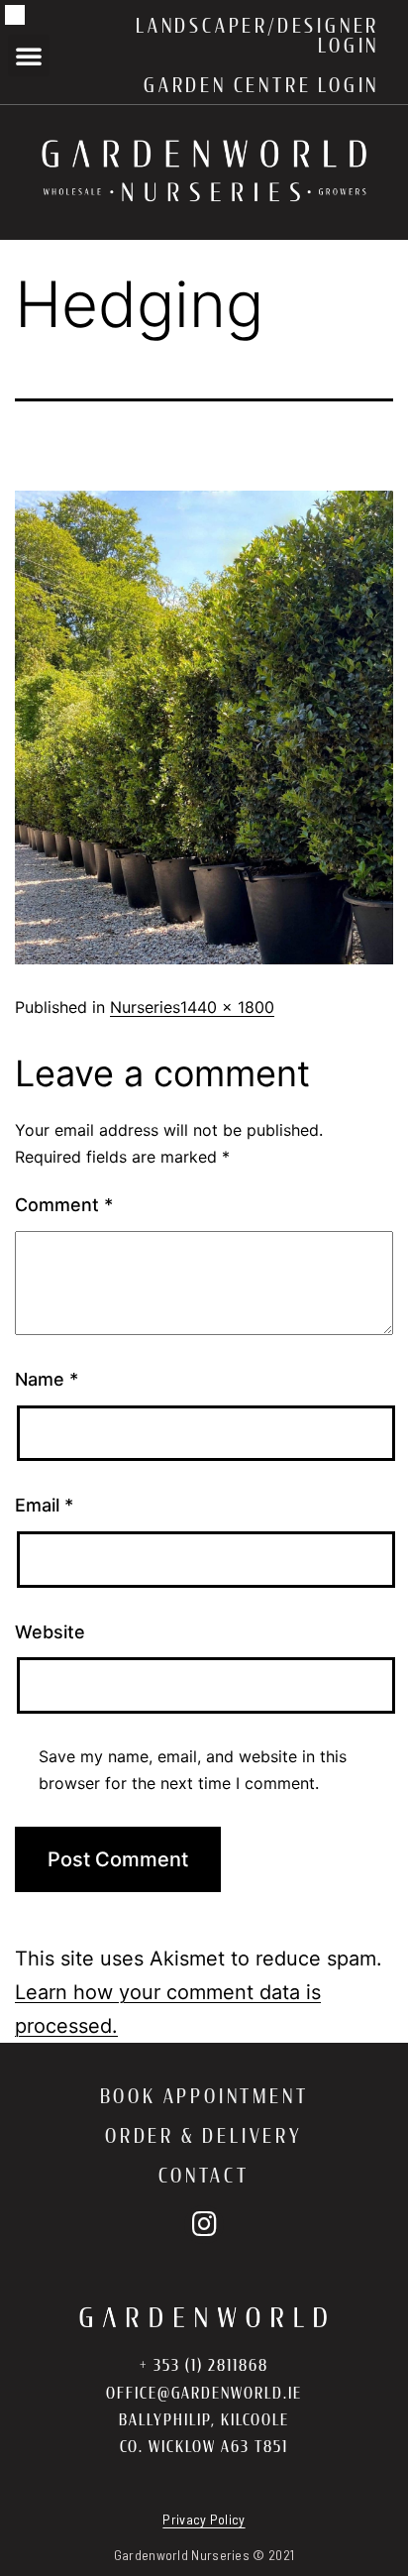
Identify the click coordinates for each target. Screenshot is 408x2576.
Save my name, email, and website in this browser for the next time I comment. (193, 1770)
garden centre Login (261, 85)
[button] (29, 56)
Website (50, 1632)
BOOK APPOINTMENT (204, 2096)
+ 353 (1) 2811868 (204, 2365)
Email (44, 1505)
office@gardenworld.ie (204, 2393)
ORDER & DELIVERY (204, 2136)
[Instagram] (204, 2225)
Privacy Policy (204, 2519)
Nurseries (145, 1007)
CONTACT (204, 2176)
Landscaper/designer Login (257, 36)
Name (47, 1379)
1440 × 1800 (227, 1007)
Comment (64, 1205)
